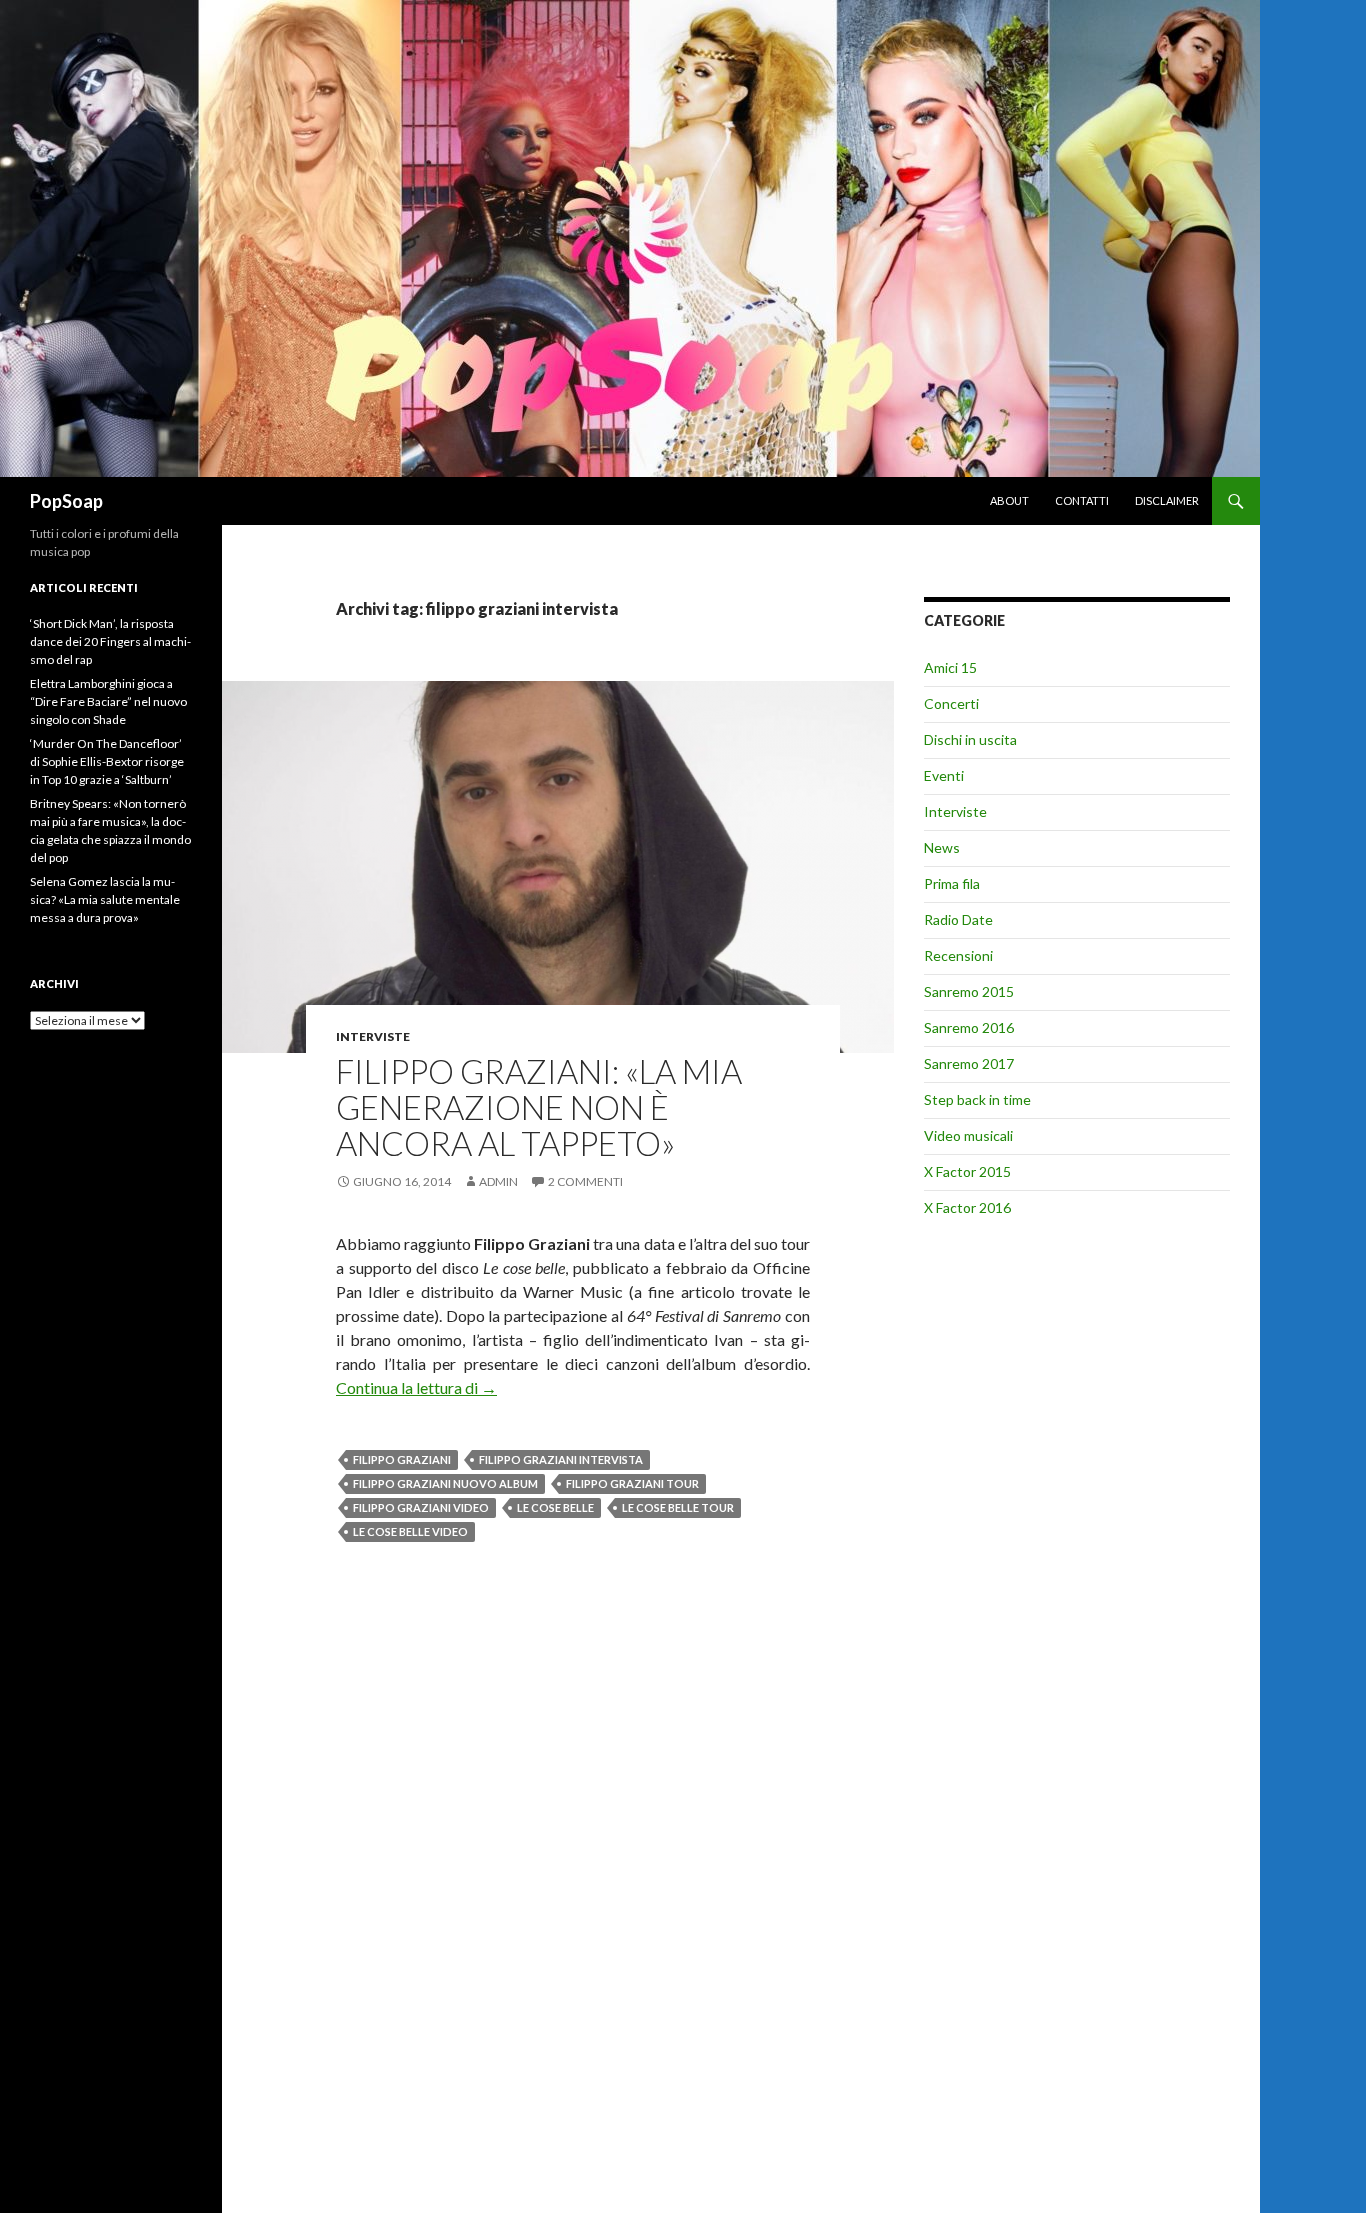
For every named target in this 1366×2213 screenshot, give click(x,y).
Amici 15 (950, 667)
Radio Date (958, 919)
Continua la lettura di (416, 1387)
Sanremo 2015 (969, 991)
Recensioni (958, 955)
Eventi (944, 775)
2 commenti (585, 1181)
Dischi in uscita (970, 739)
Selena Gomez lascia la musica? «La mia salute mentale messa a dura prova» (105, 899)
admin (498, 1181)
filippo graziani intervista (561, 1459)
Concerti (951, 703)
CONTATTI (1082, 500)
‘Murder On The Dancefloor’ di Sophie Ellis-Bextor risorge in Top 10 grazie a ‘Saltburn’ (107, 761)
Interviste (373, 1036)
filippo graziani (402, 1459)
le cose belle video (410, 1531)
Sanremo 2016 (969, 1027)
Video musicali (968, 1135)
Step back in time (977, 1099)
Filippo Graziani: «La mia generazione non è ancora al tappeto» (539, 1107)
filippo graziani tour (632, 1483)
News (942, 847)
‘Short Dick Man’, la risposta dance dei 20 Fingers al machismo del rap (110, 641)
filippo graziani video (421, 1507)
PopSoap (66, 501)
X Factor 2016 (967, 1207)
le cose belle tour (678, 1507)
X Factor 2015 (967, 1171)
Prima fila (952, 883)
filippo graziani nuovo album (445, 1483)
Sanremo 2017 (969, 1063)
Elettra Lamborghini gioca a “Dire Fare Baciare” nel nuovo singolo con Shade (108, 701)
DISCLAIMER (1167, 500)
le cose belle (555, 1507)
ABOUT (1009, 500)
